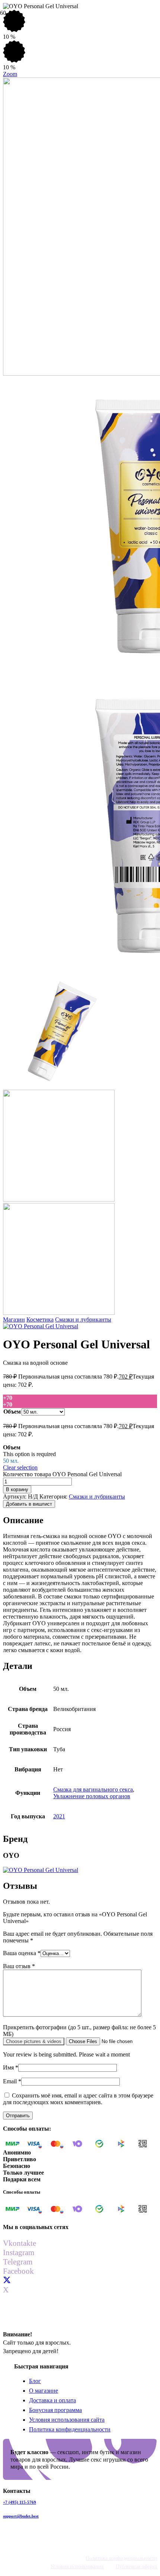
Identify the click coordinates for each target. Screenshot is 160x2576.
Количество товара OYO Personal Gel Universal (62, 1474)
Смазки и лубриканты (83, 1319)
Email (12, 2081)
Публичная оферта (136, 2566)
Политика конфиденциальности (70, 2429)
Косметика (40, 1319)
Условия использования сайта (67, 2420)
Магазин (14, 1319)
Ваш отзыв (19, 1966)
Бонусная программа (55, 2410)
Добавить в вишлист (29, 1504)
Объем (12, 1412)
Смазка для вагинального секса (93, 1789)
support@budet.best (21, 2516)
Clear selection (20, 1467)
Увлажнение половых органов (92, 1796)
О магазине (44, 2391)
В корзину (17, 1489)
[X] (7, 2280)
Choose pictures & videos (34, 2041)
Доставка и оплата (52, 2400)
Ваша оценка (22, 1953)
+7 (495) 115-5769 (20, 2502)
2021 (59, 1816)
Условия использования (77, 2566)
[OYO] (41, 1326)
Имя (11, 2067)
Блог (35, 2381)
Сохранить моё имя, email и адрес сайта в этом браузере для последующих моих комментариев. (78, 2099)
